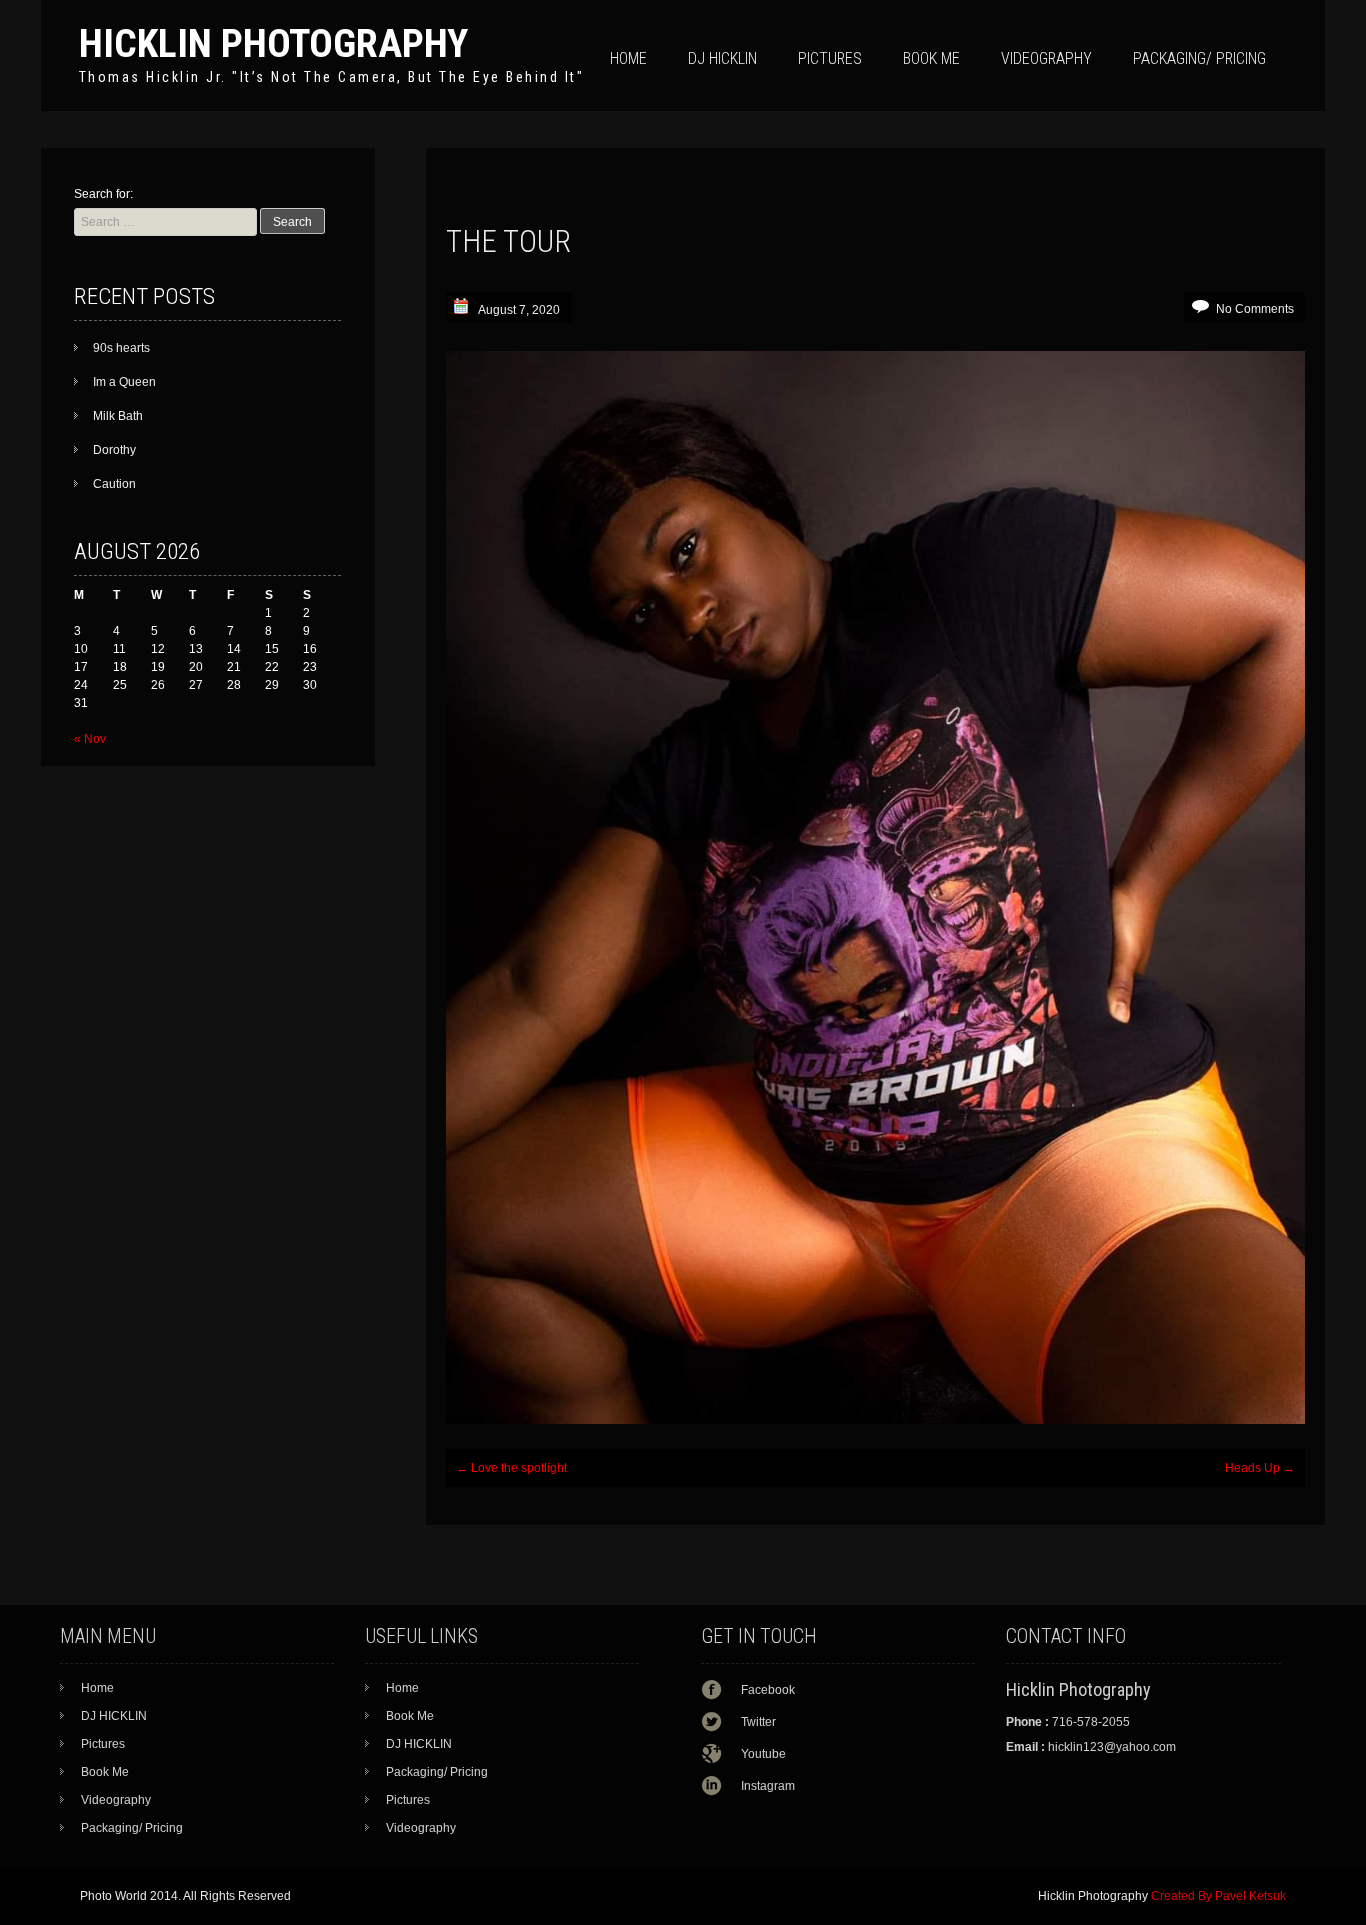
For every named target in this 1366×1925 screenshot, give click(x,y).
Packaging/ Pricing (1199, 58)
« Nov (90, 739)
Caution (114, 484)
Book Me (931, 58)
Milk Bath (118, 416)
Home (628, 58)
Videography (1046, 58)
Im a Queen (124, 382)
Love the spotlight (511, 1468)
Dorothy (114, 450)
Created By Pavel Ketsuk (1218, 1896)
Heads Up (1260, 1468)
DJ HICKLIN (722, 58)
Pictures (830, 58)
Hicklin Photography (273, 43)
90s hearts (121, 348)
